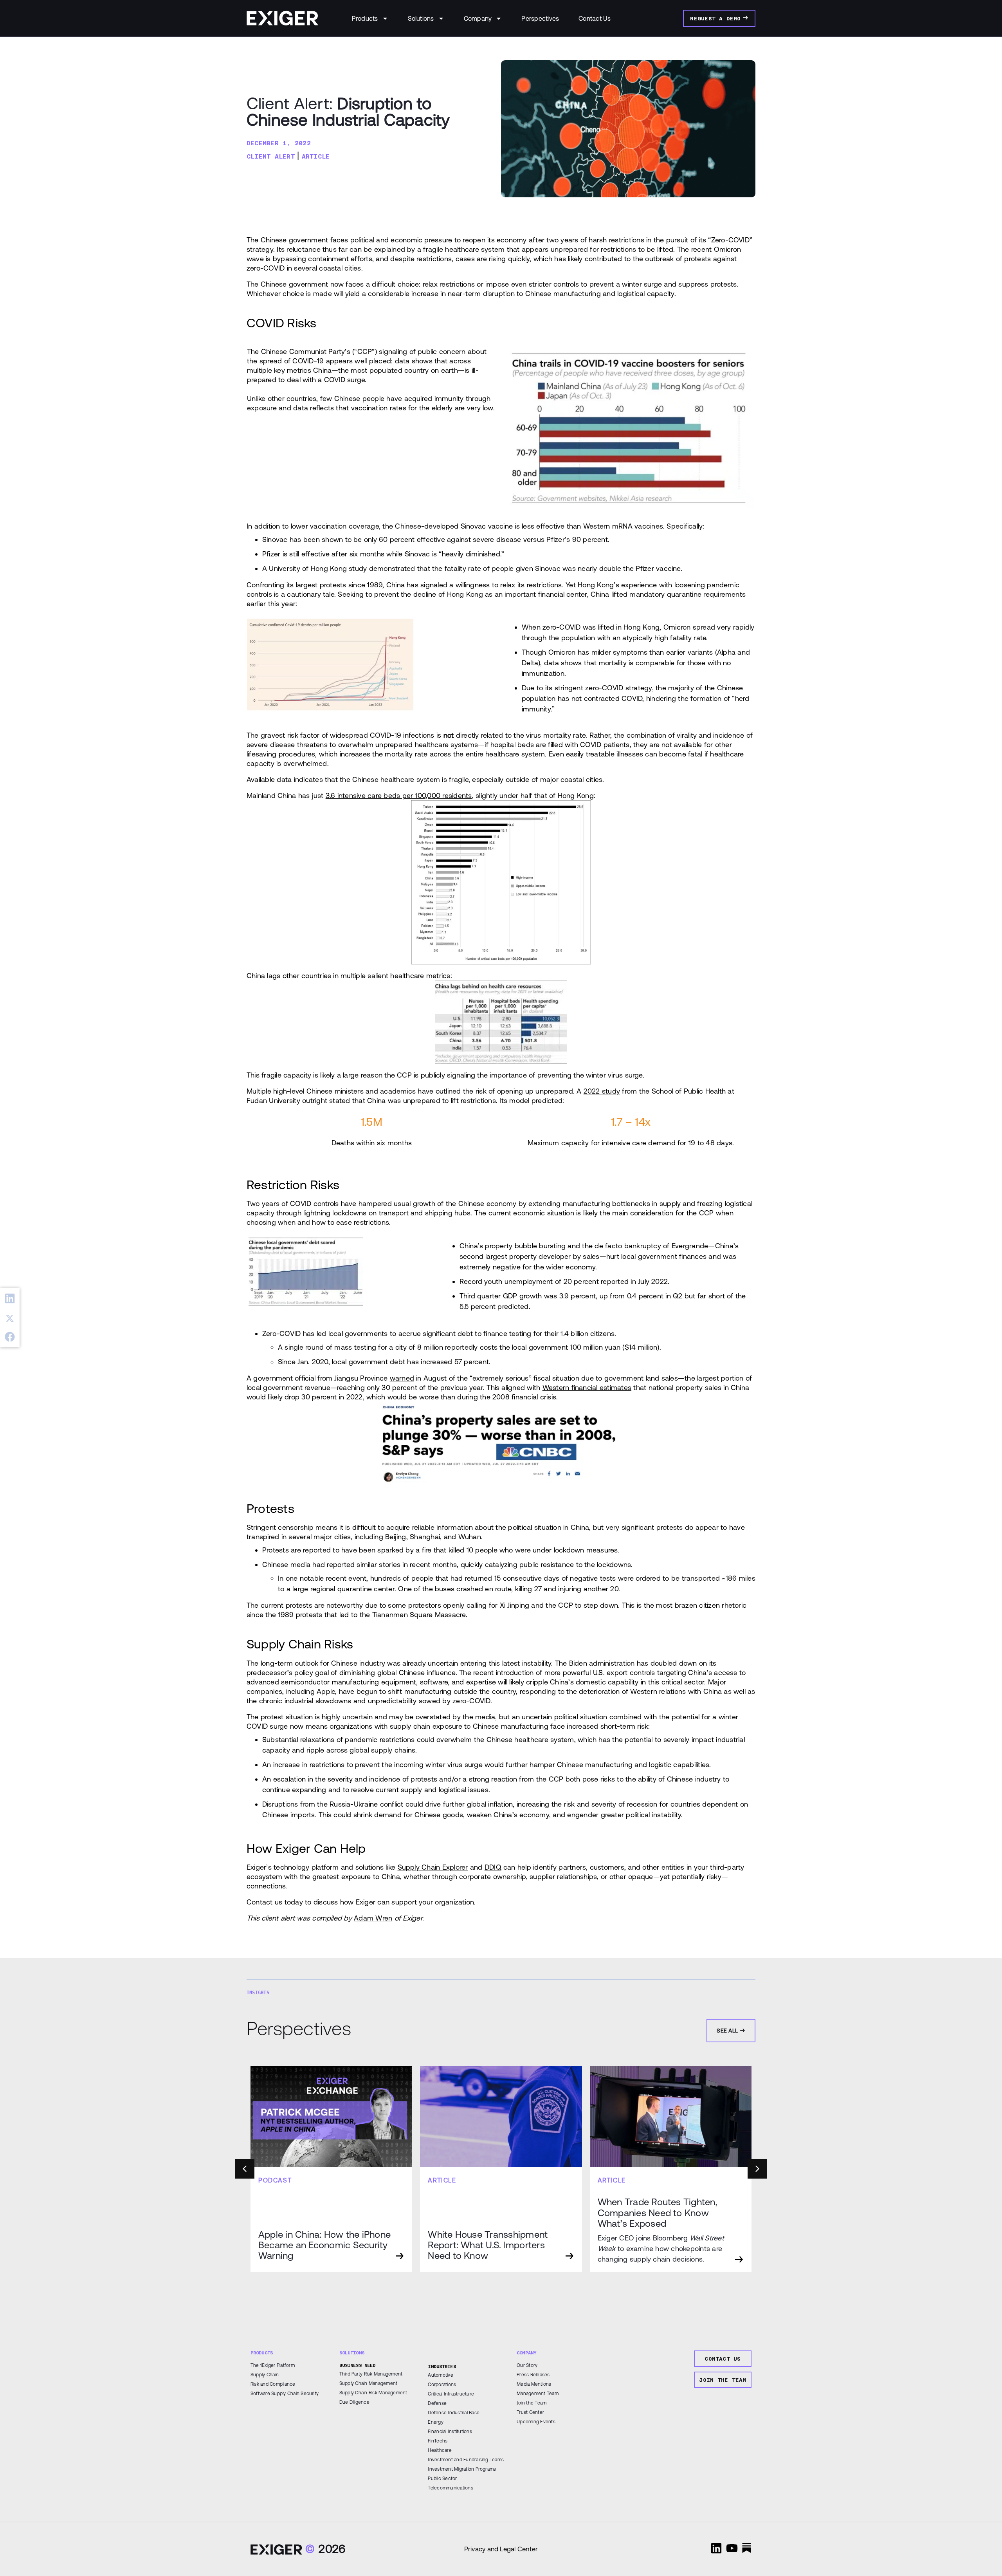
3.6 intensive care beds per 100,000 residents (399, 795)
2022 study (602, 1091)
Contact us (264, 1902)
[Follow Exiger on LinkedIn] (716, 2548)
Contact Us (595, 18)
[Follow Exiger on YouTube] (732, 2548)
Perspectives (540, 18)
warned (402, 1378)
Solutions (421, 18)
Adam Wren (373, 1918)
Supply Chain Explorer (433, 1867)
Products (365, 18)
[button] (10, 1299)
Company (478, 18)
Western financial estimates (587, 1387)
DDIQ (493, 1867)
